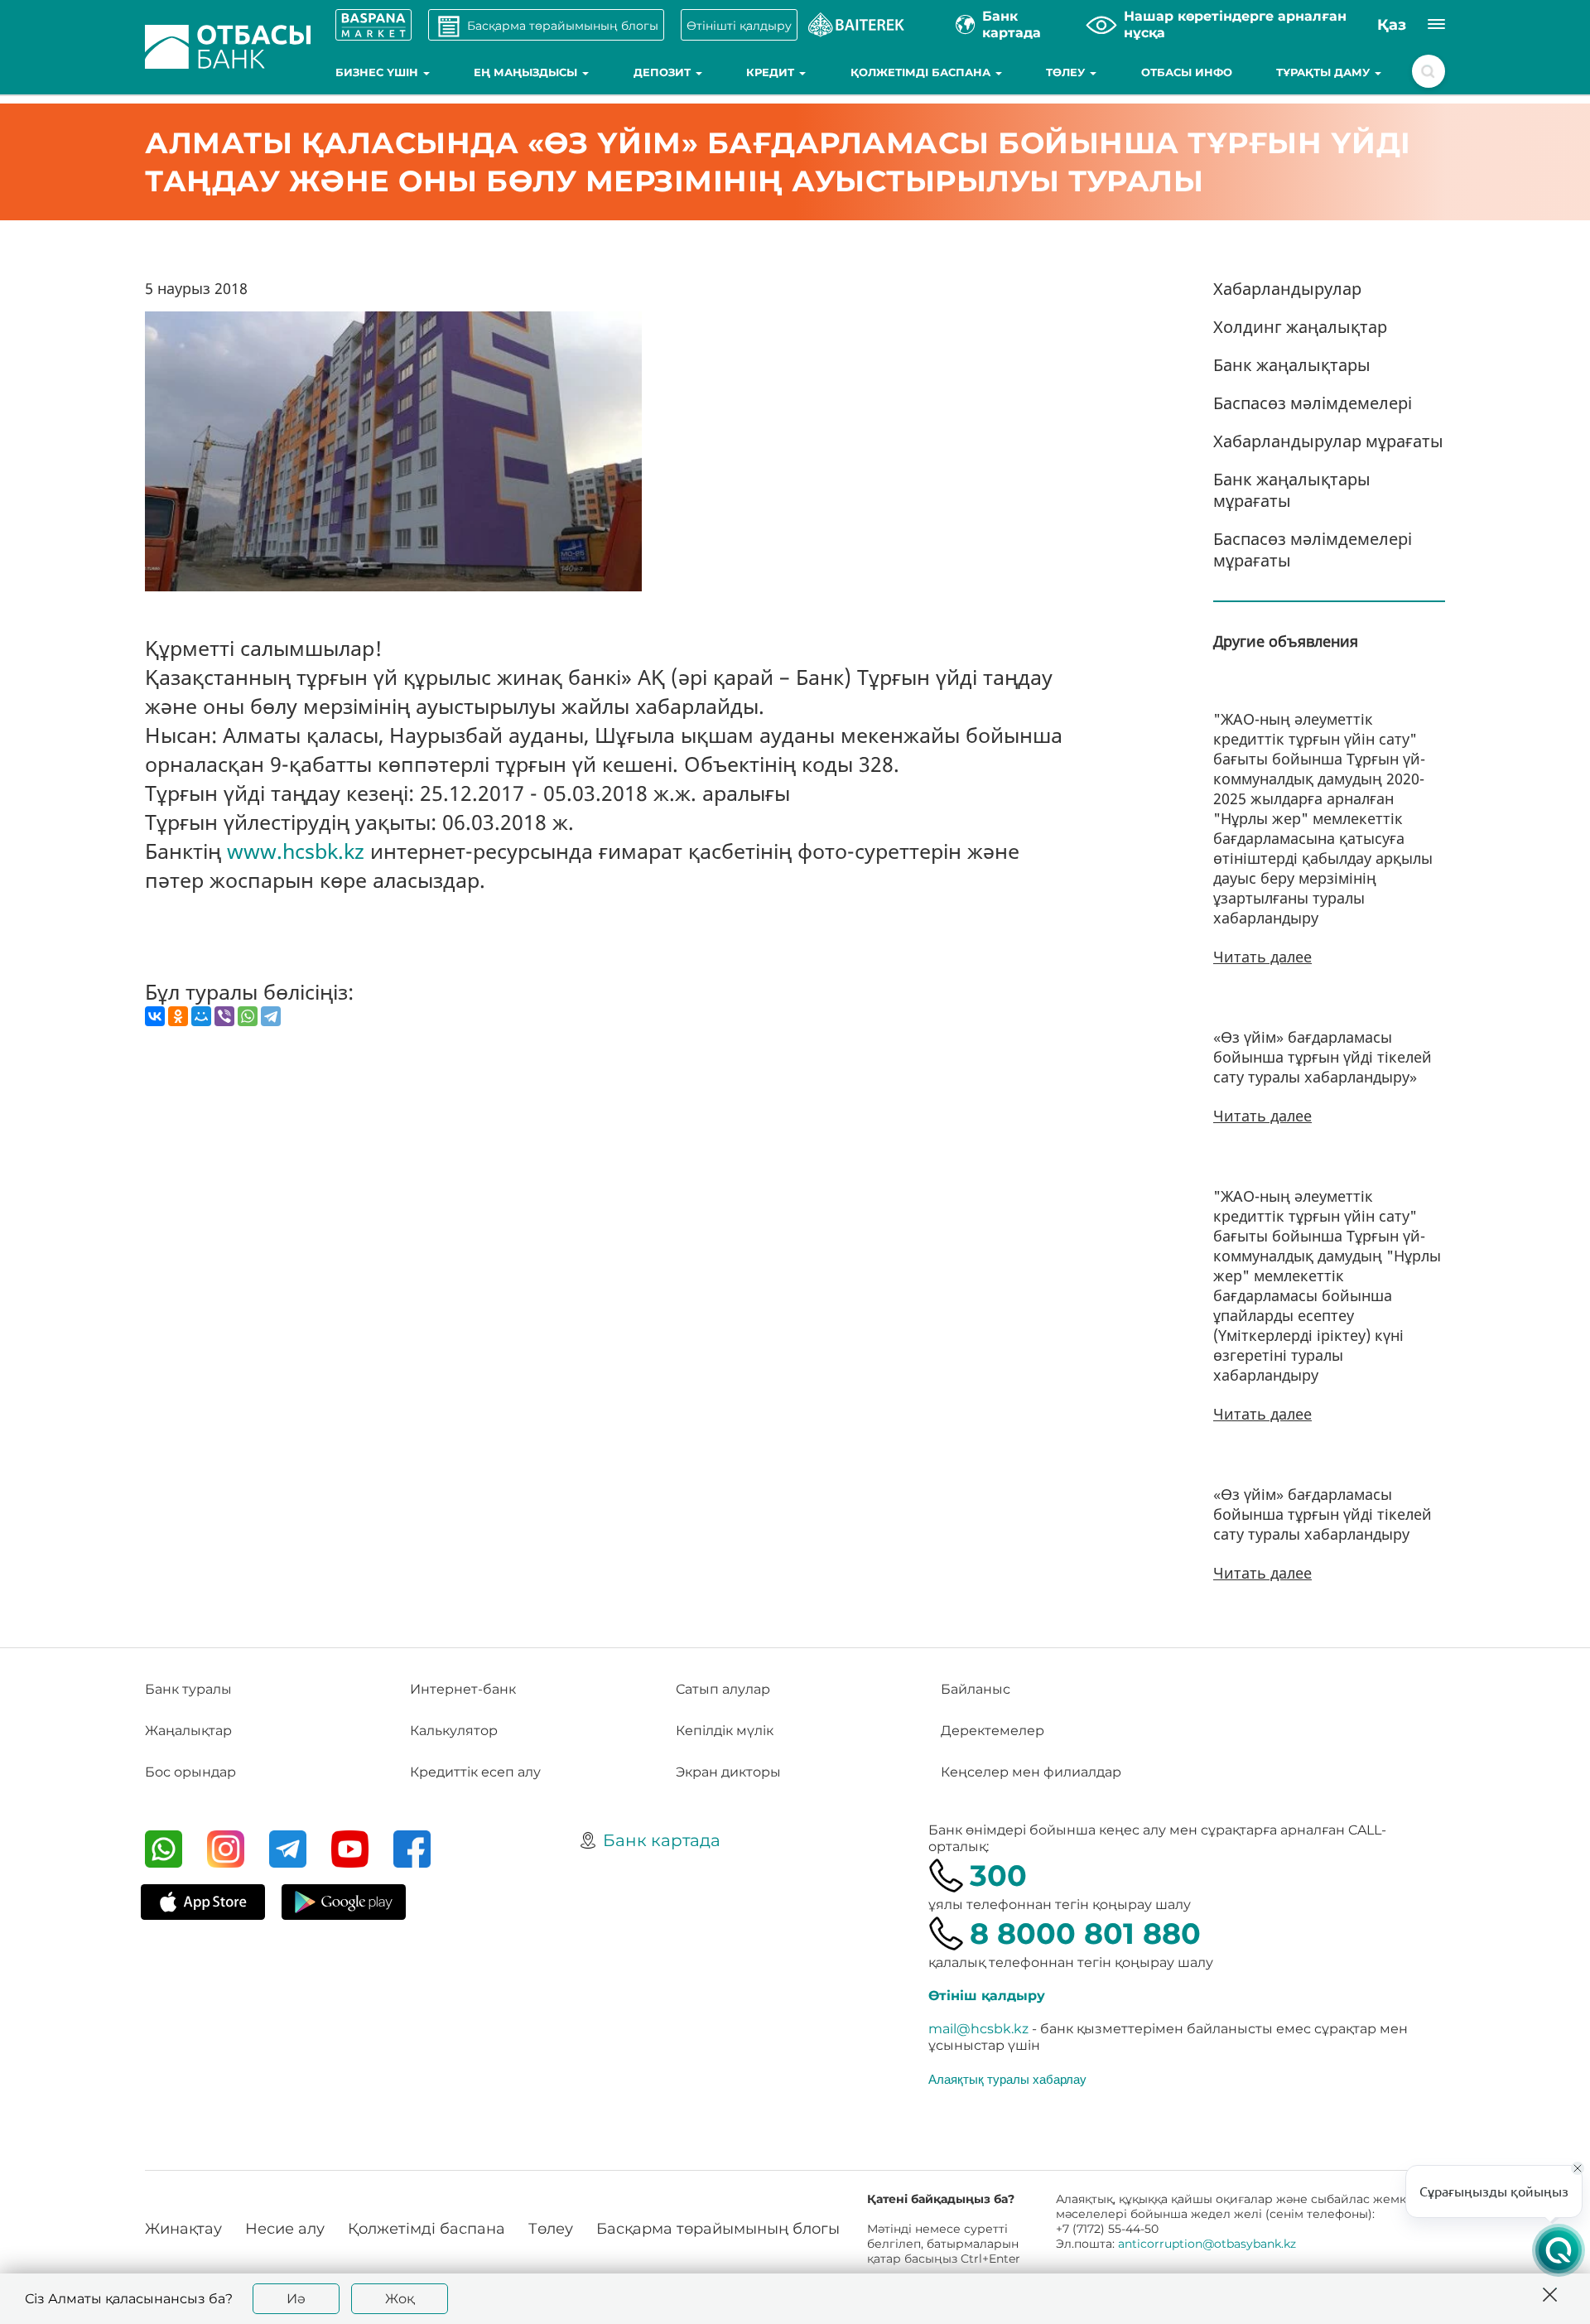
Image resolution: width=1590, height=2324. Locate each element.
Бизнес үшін (378, 72)
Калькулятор (454, 1731)
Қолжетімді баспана (922, 72)
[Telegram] (271, 1016)
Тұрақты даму (1325, 72)
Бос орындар (190, 1772)
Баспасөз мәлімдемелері (1313, 403)
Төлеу (1067, 72)
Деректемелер (993, 1731)
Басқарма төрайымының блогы (718, 2229)
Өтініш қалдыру (987, 1996)
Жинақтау (183, 2229)
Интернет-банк (463, 1689)
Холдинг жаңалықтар (1300, 327)
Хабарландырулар (1287, 289)
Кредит (772, 72)
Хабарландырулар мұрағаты (1328, 441)
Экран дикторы (728, 1772)
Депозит (664, 72)
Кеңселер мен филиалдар (1031, 1772)
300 (998, 1876)
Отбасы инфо (1187, 72)
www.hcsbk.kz (296, 851)
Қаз (1392, 25)
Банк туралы (188, 1689)
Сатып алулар (723, 1689)
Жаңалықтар (188, 1731)
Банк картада (662, 1840)
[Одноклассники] (178, 1016)
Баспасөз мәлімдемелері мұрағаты (1313, 550)
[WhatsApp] (248, 1016)
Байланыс (976, 1689)
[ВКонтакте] (155, 1016)
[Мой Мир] (201, 1016)
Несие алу (285, 2229)
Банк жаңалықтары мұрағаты (1292, 490)
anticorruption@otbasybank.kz (1207, 2244)
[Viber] (224, 1016)
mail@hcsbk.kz (978, 2029)
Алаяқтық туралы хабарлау (1007, 2079)
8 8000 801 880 (1085, 1933)
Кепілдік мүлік (725, 1731)
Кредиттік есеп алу (475, 1772)
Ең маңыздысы (527, 72)
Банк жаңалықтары (1292, 365)
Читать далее (1262, 957)
